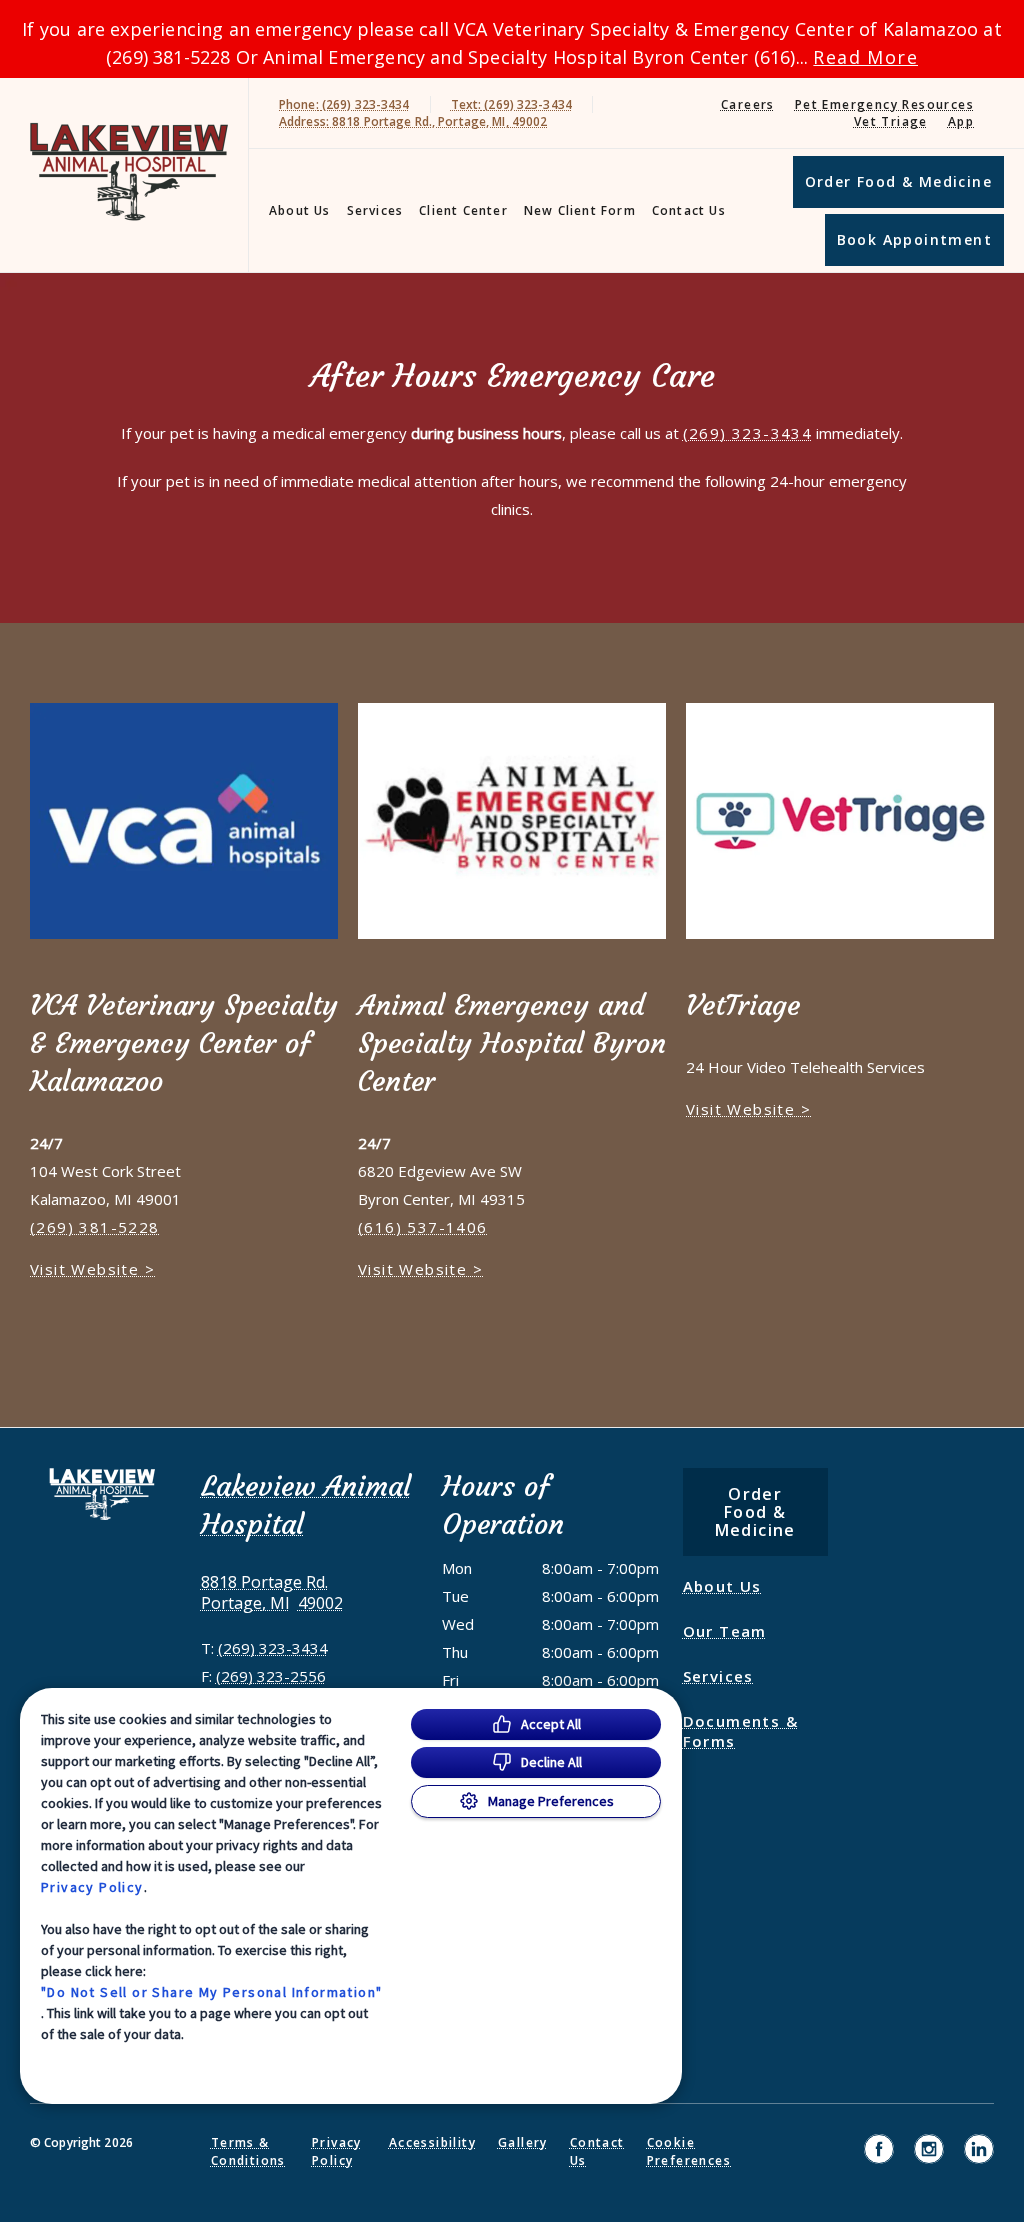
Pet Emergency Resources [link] (884, 104)
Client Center (463, 210)
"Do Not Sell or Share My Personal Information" (211, 1992)
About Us (300, 210)
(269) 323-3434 (748, 433)
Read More (865, 57)
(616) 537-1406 (423, 1227)
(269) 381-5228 (95, 1227)
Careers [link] (748, 104)
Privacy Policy (92, 1887)
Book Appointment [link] (914, 239)
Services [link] (375, 210)
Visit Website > (92, 1269)
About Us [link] (722, 1586)
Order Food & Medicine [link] (898, 181)
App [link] (961, 121)
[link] (129, 171)
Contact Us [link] (689, 210)
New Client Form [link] (580, 210)
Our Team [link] (725, 1631)
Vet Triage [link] (891, 121)
